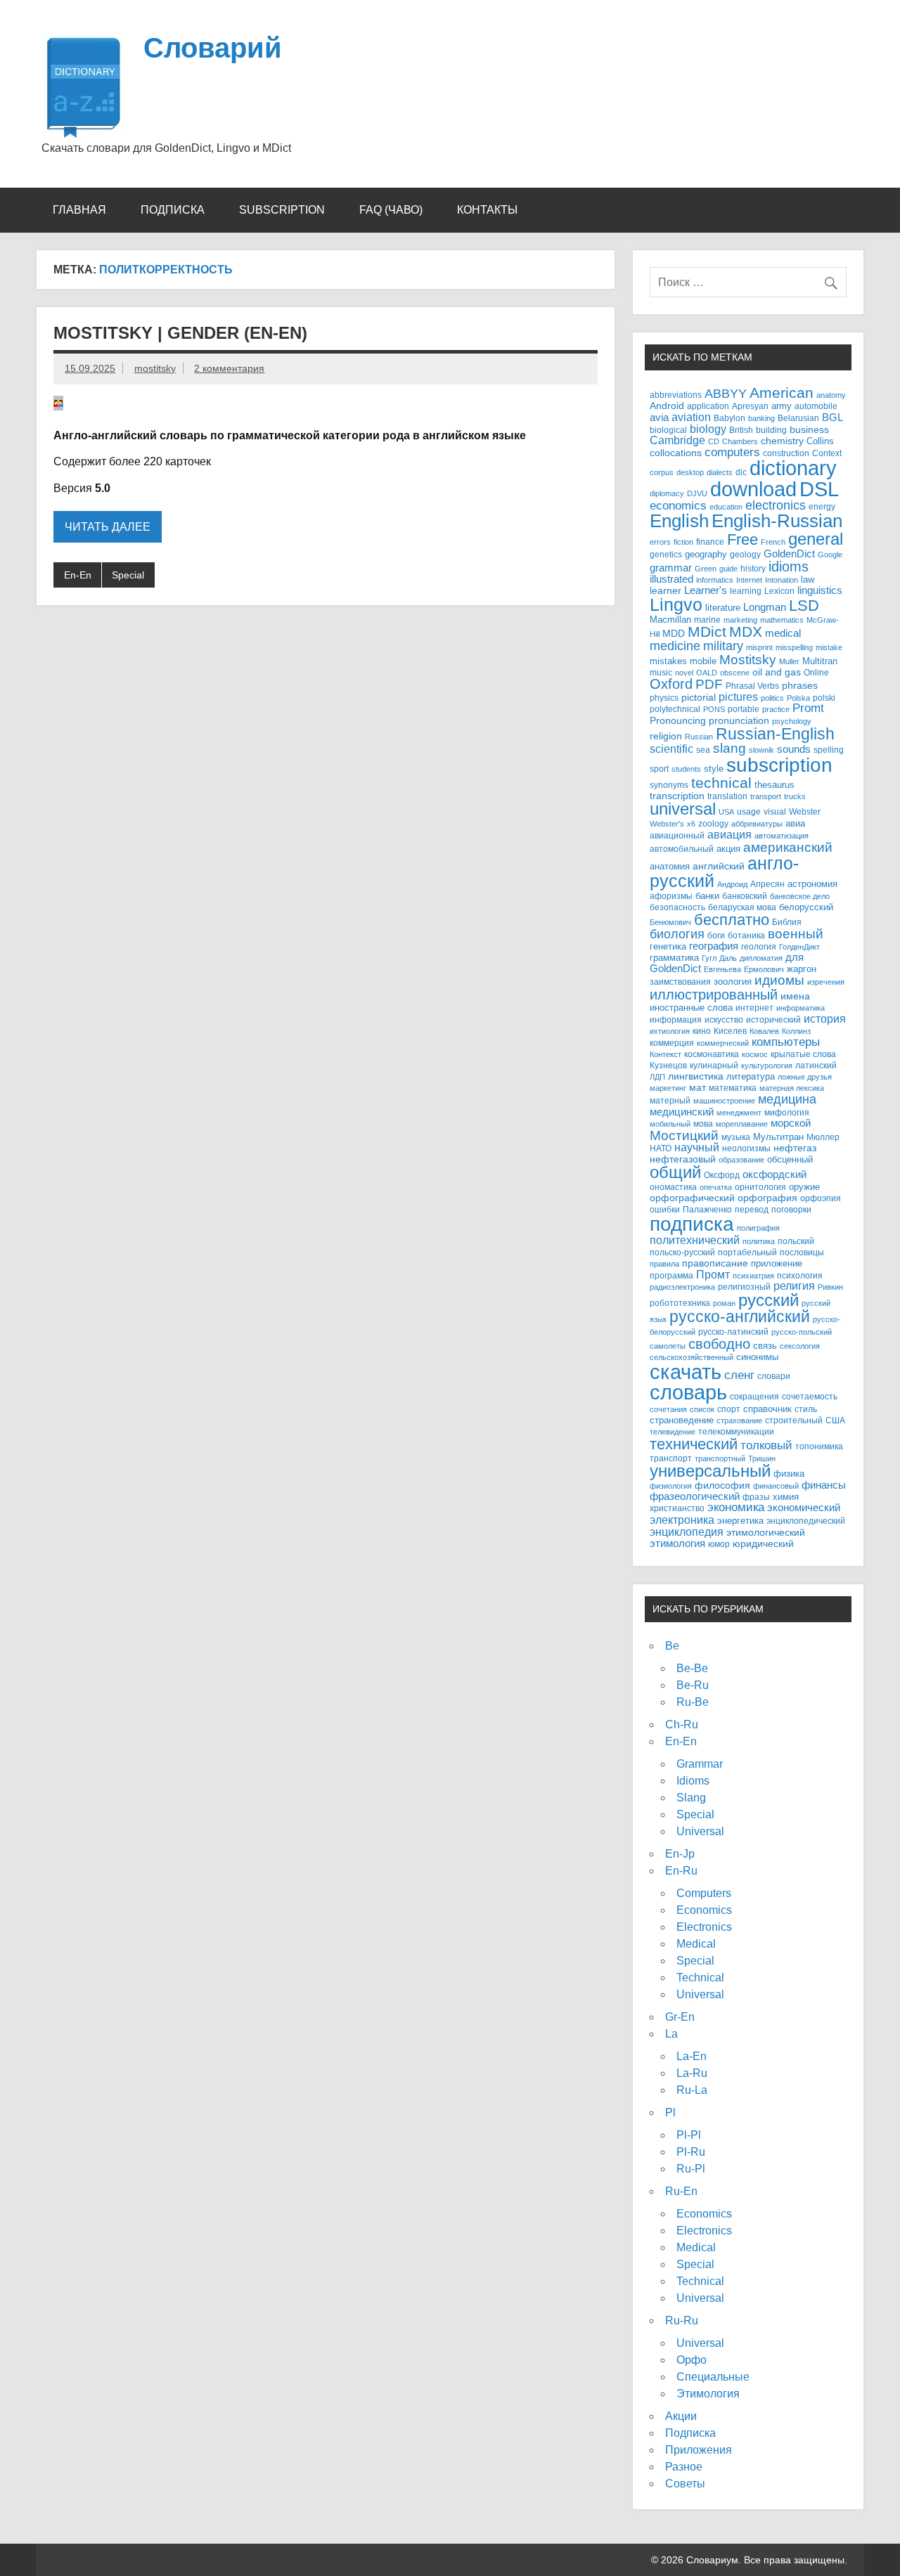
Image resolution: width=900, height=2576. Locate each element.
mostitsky (155, 368)
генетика (668, 946)
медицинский (682, 1112)
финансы (824, 1485)
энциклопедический (806, 1521)
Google (830, 555)
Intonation (782, 580)
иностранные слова (691, 1008)
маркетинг (668, 1088)
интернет (754, 1008)
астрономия (812, 884)
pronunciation (739, 720)
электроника (682, 1520)
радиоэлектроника (682, 1287)
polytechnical (675, 709)
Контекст (666, 1054)
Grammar (700, 1764)
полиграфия (758, 1228)
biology (708, 429)
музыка (736, 1137)
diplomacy (667, 493)
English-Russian (777, 521)
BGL (832, 417)
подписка (692, 1224)
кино (702, 1031)
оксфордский (774, 1174)
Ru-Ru (682, 2321)
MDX (746, 632)
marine (707, 620)
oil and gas (777, 672)
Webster (805, 812)
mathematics (782, 620)
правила (664, 1264)
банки (707, 896)
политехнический (695, 1240)
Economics (704, 1910)
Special (128, 575)
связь (765, 1346)
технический (694, 1444)
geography (706, 554)
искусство (724, 1020)
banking (761, 418)
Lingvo (676, 604)
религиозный (744, 1287)
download (753, 489)
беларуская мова (742, 907)
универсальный (710, 1471)
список (702, 1409)
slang (729, 748)
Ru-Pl (691, 2169)
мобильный (670, 1124)
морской (791, 1123)
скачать (686, 1372)
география (714, 946)
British (741, 430)
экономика (736, 1507)
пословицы (802, 1252)
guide (728, 569)
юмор (719, 1544)
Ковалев (764, 1031)
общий (675, 1172)
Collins (820, 441)
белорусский (806, 907)
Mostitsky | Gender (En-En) (180, 333)
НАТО (661, 1148)
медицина (787, 1099)
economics (678, 506)
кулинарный (714, 1065)
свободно (719, 1344)
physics (664, 698)
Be (672, 1646)
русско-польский (802, 1332)
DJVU (697, 493)
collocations (676, 453)
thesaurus (774, 785)
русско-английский (740, 1316)
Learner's (706, 590)
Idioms (693, 1781)
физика (789, 1474)
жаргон (802, 969)
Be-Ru (693, 1685)
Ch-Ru (682, 1724)
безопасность (677, 907)
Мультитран (778, 1137)
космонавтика (712, 1054)
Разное (684, 2467)
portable (744, 709)
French (773, 542)
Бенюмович (670, 922)
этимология (677, 1543)
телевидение (673, 1432)
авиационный (677, 835)
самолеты (668, 1346)
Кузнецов (668, 1066)
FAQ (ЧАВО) (391, 210)
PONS (714, 709)
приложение (777, 1263)
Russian (699, 737)
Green (706, 569)
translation (727, 796)
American (782, 393)
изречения (826, 982)
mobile (703, 661)
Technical (700, 1978)
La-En (692, 2056)
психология (800, 1275)
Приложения (699, 2450)
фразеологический (695, 1496)
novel (684, 673)
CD (714, 441)
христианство (677, 1508)
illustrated (671, 579)
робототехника (680, 1303)
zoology (713, 823)
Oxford (671, 684)
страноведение (682, 1420)
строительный (794, 1420)
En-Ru (681, 1871)
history (753, 568)
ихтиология (670, 1031)
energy (822, 506)
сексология (800, 1346)
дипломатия (761, 958)
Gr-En (680, 2017)
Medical (696, 1944)
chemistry (782, 441)
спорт (729, 1409)
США (835, 1420)
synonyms (669, 785)
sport (659, 769)
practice (776, 709)
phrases (800, 686)
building (771, 430)
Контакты (487, 210)
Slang (691, 1798)
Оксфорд (722, 1175)
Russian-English (775, 734)
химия (786, 1497)
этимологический (766, 1532)
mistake (829, 647)
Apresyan (750, 406)
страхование (739, 1420)
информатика (801, 1008)
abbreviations (676, 395)
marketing (740, 620)
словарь (688, 1392)
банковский (745, 896)
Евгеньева (722, 969)
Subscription (282, 210)
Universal (700, 1831)
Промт (713, 1274)
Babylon (729, 418)
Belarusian (798, 418)
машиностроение (724, 1101)
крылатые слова (803, 1054)
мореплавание (742, 1124)
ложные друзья (805, 1077)
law (808, 580)
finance (710, 542)
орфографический (692, 1198)
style (714, 769)
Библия (787, 922)
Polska (798, 698)
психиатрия (753, 1276)
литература (751, 1076)
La (671, 2034)
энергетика (740, 1521)
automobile (816, 406)
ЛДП (657, 1077)
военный (796, 934)
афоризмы (671, 896)
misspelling (794, 647)
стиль (806, 1409)
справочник (767, 1409)
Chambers (740, 441)
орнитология (760, 1187)
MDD (674, 634)
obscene (735, 673)
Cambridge (677, 440)
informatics (715, 580)
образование (741, 1160)
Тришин (762, 1458)
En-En (78, 575)
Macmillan (670, 620)
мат (697, 1088)
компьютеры (786, 1042)
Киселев (730, 1031)
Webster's (667, 824)
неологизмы (746, 1148)
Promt (808, 708)
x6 (691, 824)
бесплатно (732, 920)
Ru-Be (693, 1702)
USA (726, 812)
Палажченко (707, 1210)
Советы (685, 2484)
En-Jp (680, 1854)
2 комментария (229, 368)
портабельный (747, 1252)
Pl (670, 2112)
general (816, 539)
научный (697, 1147)
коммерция (672, 1043)
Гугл (709, 958)
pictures (738, 697)
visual (775, 811)
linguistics (820, 590)
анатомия (670, 866)
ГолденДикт (799, 947)
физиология (671, 1486)
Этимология (708, 2394)
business (809, 430)
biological (668, 430)
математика (733, 1088)
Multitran (820, 661)
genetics (666, 554)
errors (660, 542)
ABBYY (726, 394)
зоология (733, 982)
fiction (683, 542)
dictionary (793, 468)
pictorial (699, 697)
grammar (671, 568)
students (686, 769)
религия (794, 1286)
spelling (829, 750)
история (825, 1018)
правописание (715, 1263)
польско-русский (682, 1252)
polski (824, 698)
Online (816, 673)
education (726, 507)
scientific (671, 749)
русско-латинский (733, 1332)
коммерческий (723, 1043)
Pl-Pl (689, 2135)
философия (722, 1486)
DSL (819, 489)
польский (796, 1241)
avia (659, 418)
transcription (677, 796)
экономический (804, 1508)
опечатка (716, 1187)
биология (677, 934)
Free (742, 539)
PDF (709, 684)
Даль (728, 958)
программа (671, 1276)
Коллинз (796, 1031)
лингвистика (696, 1076)
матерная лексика (792, 1088)
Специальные (713, 2377)
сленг (739, 1375)
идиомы (779, 980)
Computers (704, 1893)
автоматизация (782, 836)
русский (769, 1300)
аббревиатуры (757, 824)
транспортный (720, 1458)
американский (788, 847)
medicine (675, 646)
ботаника (746, 935)
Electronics (704, 1927)
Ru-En (681, 2191)
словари (774, 1376)
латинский (816, 1066)
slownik (761, 750)
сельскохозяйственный (692, 1357)
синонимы (757, 1357)
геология (759, 947)
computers (732, 452)
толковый (766, 1445)
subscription (779, 765)
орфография (767, 1198)
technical (721, 783)
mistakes (668, 661)
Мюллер (823, 1137)
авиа (795, 823)
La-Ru (692, 2073)
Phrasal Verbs (752, 686)
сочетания (668, 1409)
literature (723, 608)
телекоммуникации (736, 1431)
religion (666, 736)
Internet (749, 580)
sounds (794, 749)
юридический (763, 1544)
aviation (691, 417)
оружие (804, 1187)
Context (827, 453)
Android (667, 406)
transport (766, 796)
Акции (681, 2416)
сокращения (754, 1396)
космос (755, 1054)
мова (703, 1124)
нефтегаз (795, 1148)
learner (666, 591)
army (782, 406)
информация (676, 1020)
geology (745, 554)
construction (786, 453)
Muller (789, 661)
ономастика (673, 1187)
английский (719, 866)
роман (724, 1303)
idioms (789, 566)
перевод (752, 1209)
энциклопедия (687, 1532)
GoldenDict (789, 554)
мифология (787, 1112)
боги (716, 935)
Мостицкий (684, 1135)
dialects (720, 472)
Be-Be (692, 1668)
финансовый (776, 1486)
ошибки (665, 1210)
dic (741, 472)
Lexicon (779, 591)
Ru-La (692, 2090)
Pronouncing (678, 721)
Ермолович (764, 969)
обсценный (790, 1159)
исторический (773, 1020)
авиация (729, 834)
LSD (804, 606)
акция (728, 849)
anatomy (831, 395)
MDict (707, 632)
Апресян (767, 884)
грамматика (674, 958)
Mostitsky (748, 659)
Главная (79, 210)
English (679, 521)
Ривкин (830, 1287)
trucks (795, 796)
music (661, 673)
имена (795, 996)
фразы (756, 1497)
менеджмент (739, 1113)
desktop (690, 472)
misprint (759, 647)
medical (783, 633)
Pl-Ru (691, 2152)
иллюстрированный (714, 995)
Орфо (692, 2360)
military (723, 646)
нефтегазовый (683, 1159)
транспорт (671, 1458)
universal (683, 809)
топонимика (819, 1446)
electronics (776, 505)
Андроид (732, 884)
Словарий (213, 48)
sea (703, 750)
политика (759, 1241)
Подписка (173, 210)
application (708, 406)
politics (772, 698)
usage (749, 811)
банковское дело (800, 896)
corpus (662, 472)
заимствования (680, 982)
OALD (707, 673)
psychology (792, 721)
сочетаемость (810, 1397)
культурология (767, 1066)
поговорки (791, 1209)
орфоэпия (821, 1198)
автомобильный (682, 849)
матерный (670, 1100)
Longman (765, 607)
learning (746, 591)
